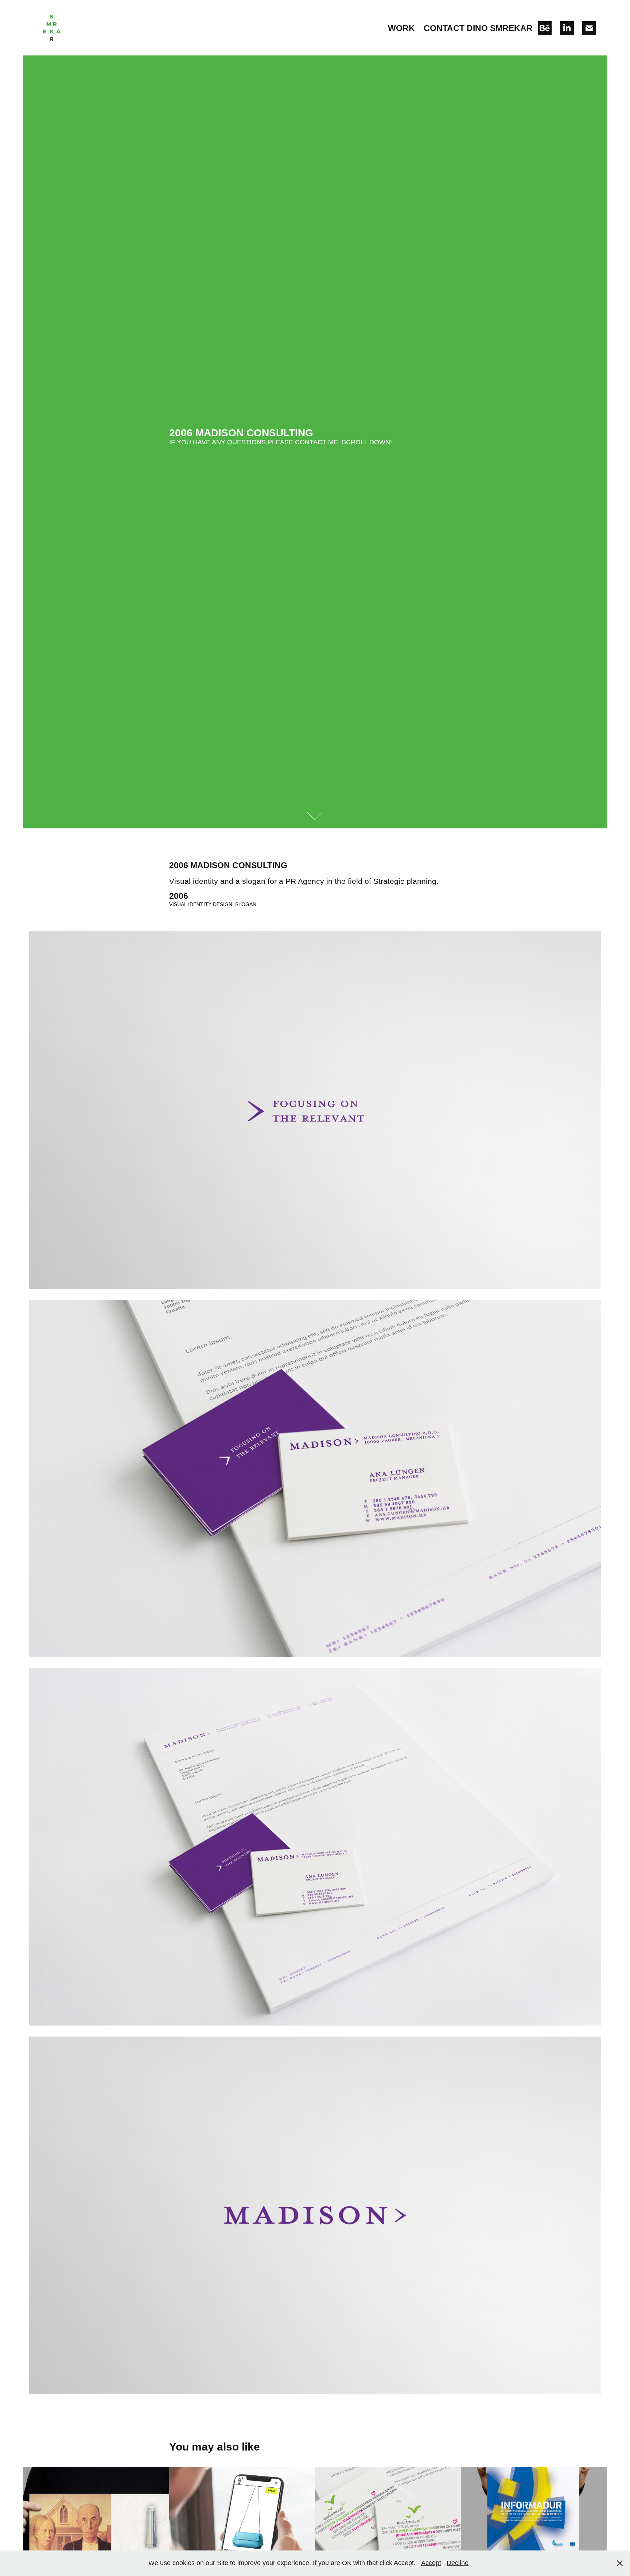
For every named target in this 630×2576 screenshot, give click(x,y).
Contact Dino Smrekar (478, 28)
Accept (431, 2563)
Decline (458, 2563)
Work (401, 28)
